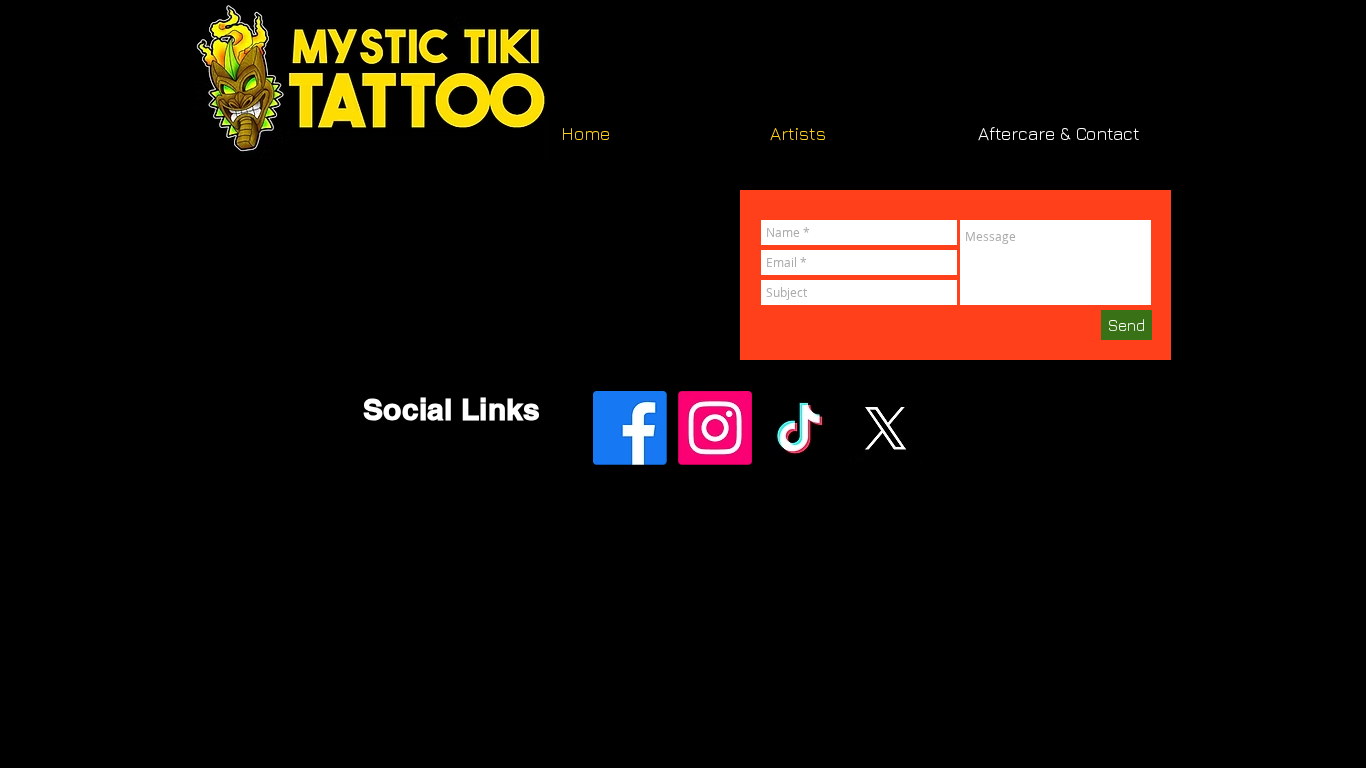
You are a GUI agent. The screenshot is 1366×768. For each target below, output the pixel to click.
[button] (859, 133)
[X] (885, 428)
